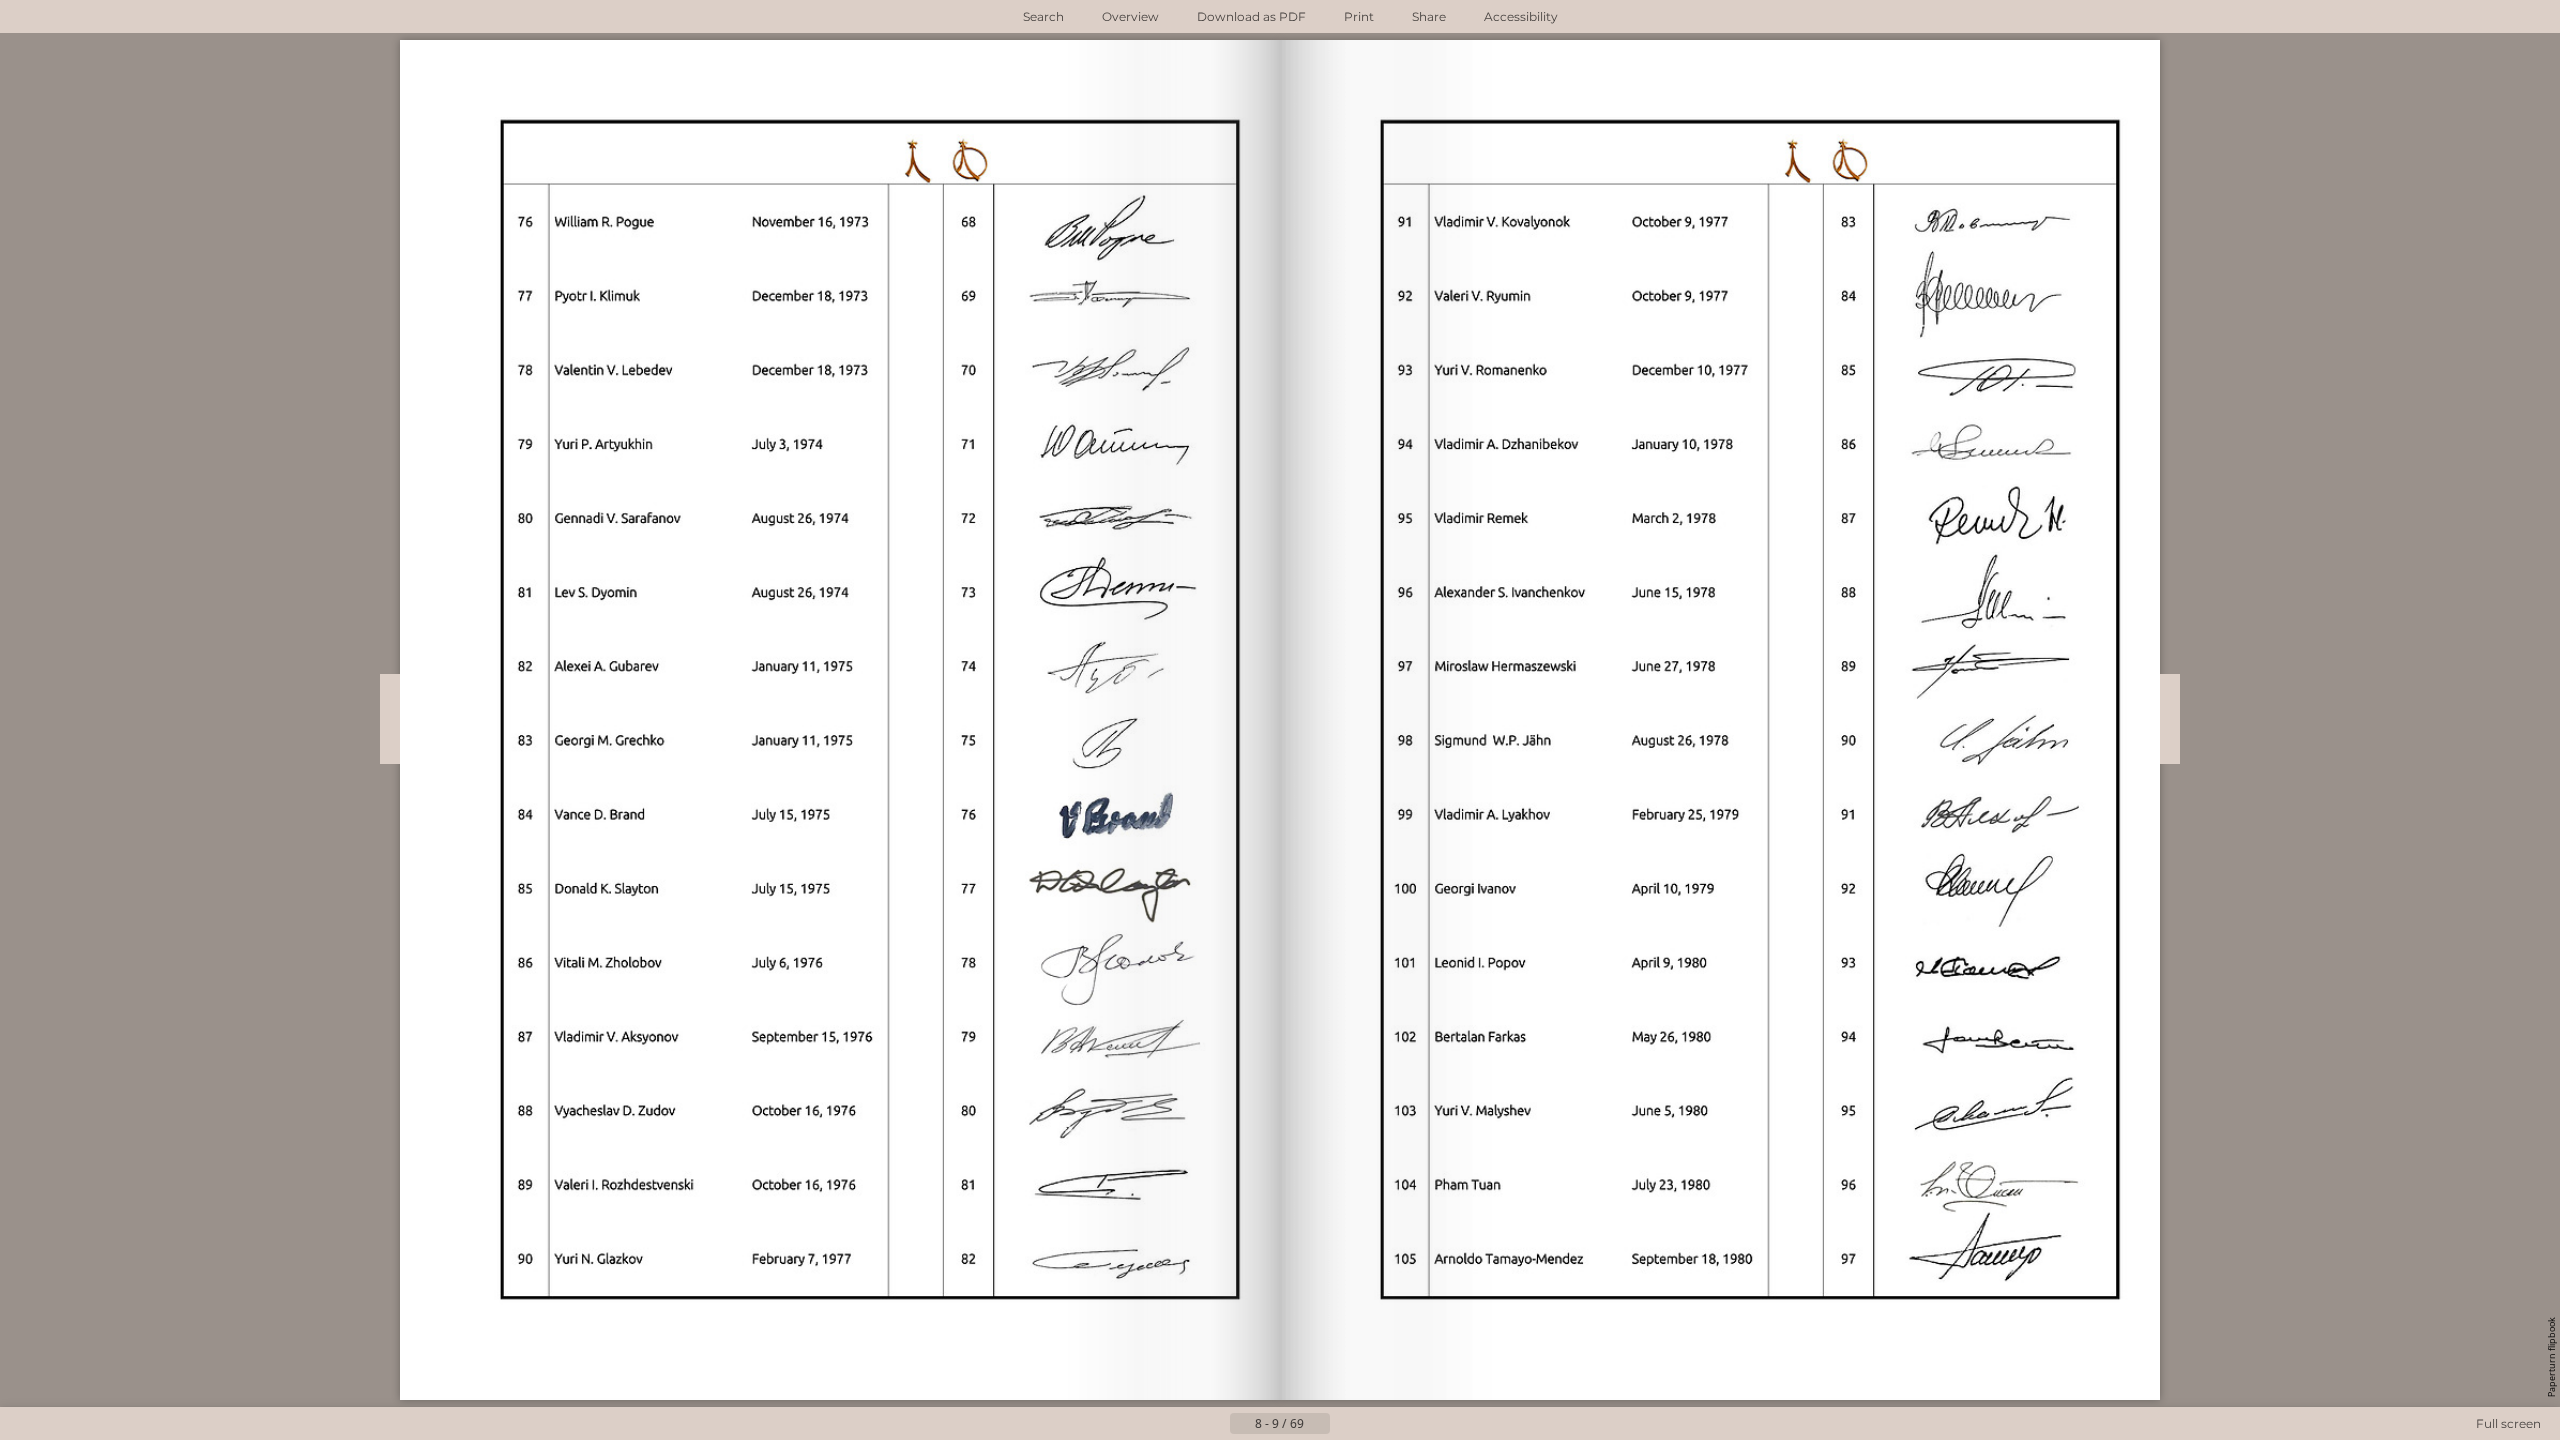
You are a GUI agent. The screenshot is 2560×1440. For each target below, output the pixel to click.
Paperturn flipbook (2551, 1357)
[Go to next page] (1346, 1424)
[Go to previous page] (1214, 1424)
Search (1043, 16)
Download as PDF (1251, 16)
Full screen (2508, 1423)
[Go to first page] (1182, 1424)
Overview (1130, 16)
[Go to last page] (1378, 1424)
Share (1429, 16)
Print (1359, 16)
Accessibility (1521, 16)
